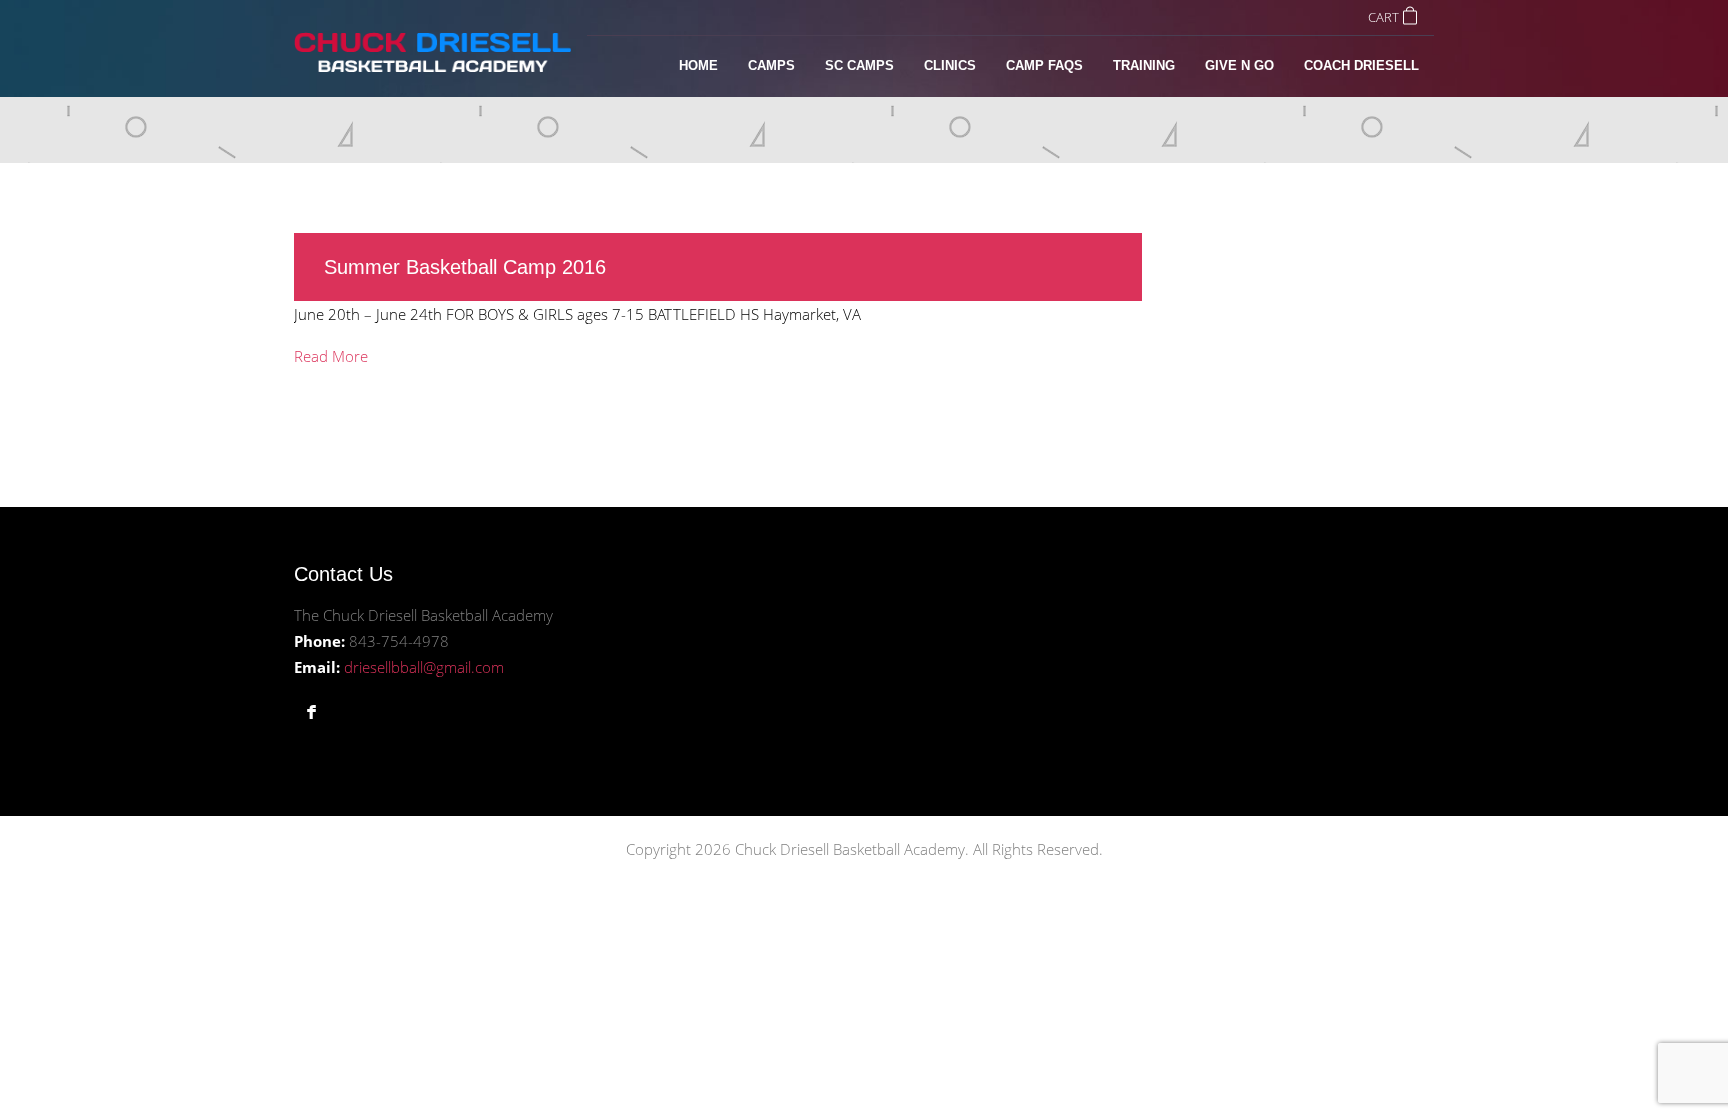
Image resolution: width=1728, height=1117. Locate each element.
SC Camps (859, 65)
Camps (771, 65)
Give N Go (1239, 65)
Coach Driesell (1361, 65)
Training (1144, 65)
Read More (331, 356)
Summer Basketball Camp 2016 (465, 267)
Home (698, 65)
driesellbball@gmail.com (424, 667)
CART (1383, 17)
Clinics (950, 65)
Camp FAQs (1044, 65)
